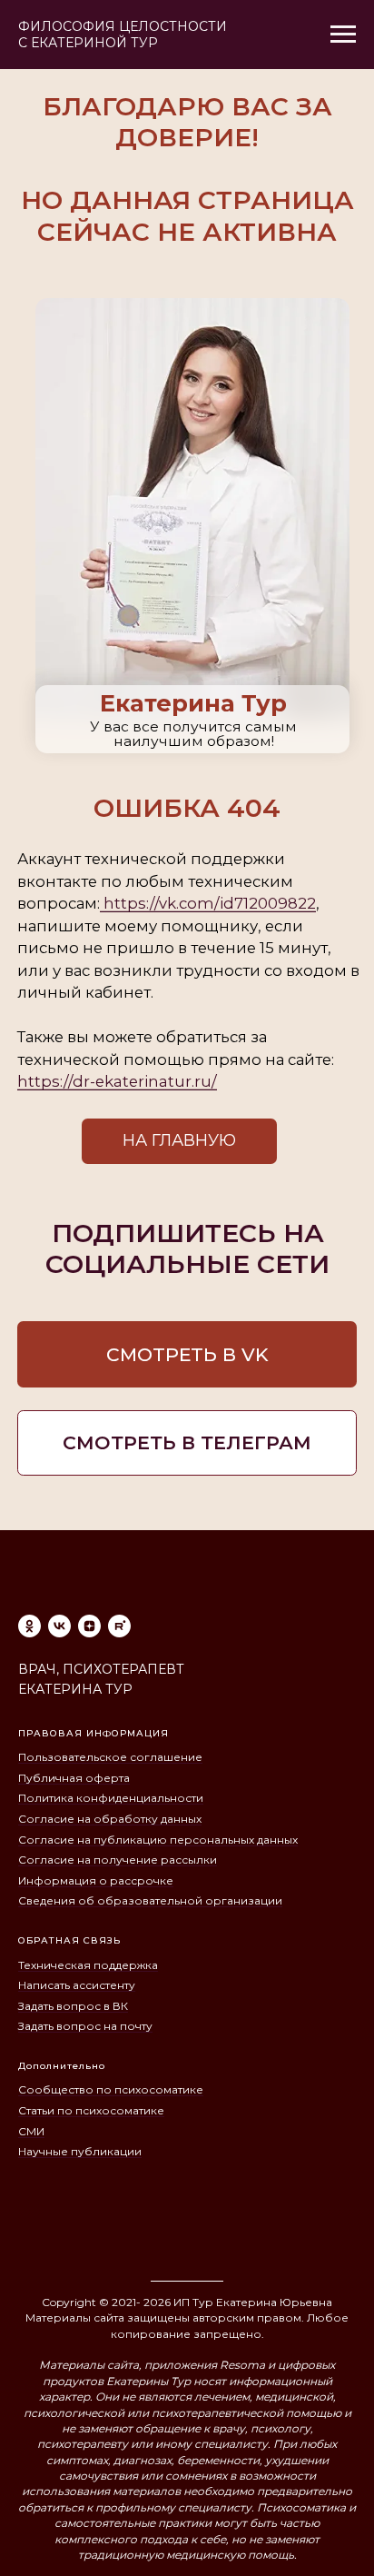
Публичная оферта (74, 1778)
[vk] (59, 1626)
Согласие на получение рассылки (118, 1860)
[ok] (30, 1626)
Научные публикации (80, 2151)
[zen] (89, 1626)
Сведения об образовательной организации (150, 1900)
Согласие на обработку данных (110, 1819)
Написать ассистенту (77, 1985)
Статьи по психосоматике (91, 2110)
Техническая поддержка (88, 1965)
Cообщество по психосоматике (111, 2089)
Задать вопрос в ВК (73, 2006)
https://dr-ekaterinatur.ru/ (117, 1081)
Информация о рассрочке (96, 1880)
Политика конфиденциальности (111, 1798)
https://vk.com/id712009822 (208, 903)
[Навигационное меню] (343, 35)
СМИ (31, 2131)
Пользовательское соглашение (110, 1757)
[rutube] (119, 1626)
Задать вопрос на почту (85, 2026)
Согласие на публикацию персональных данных (158, 1840)
